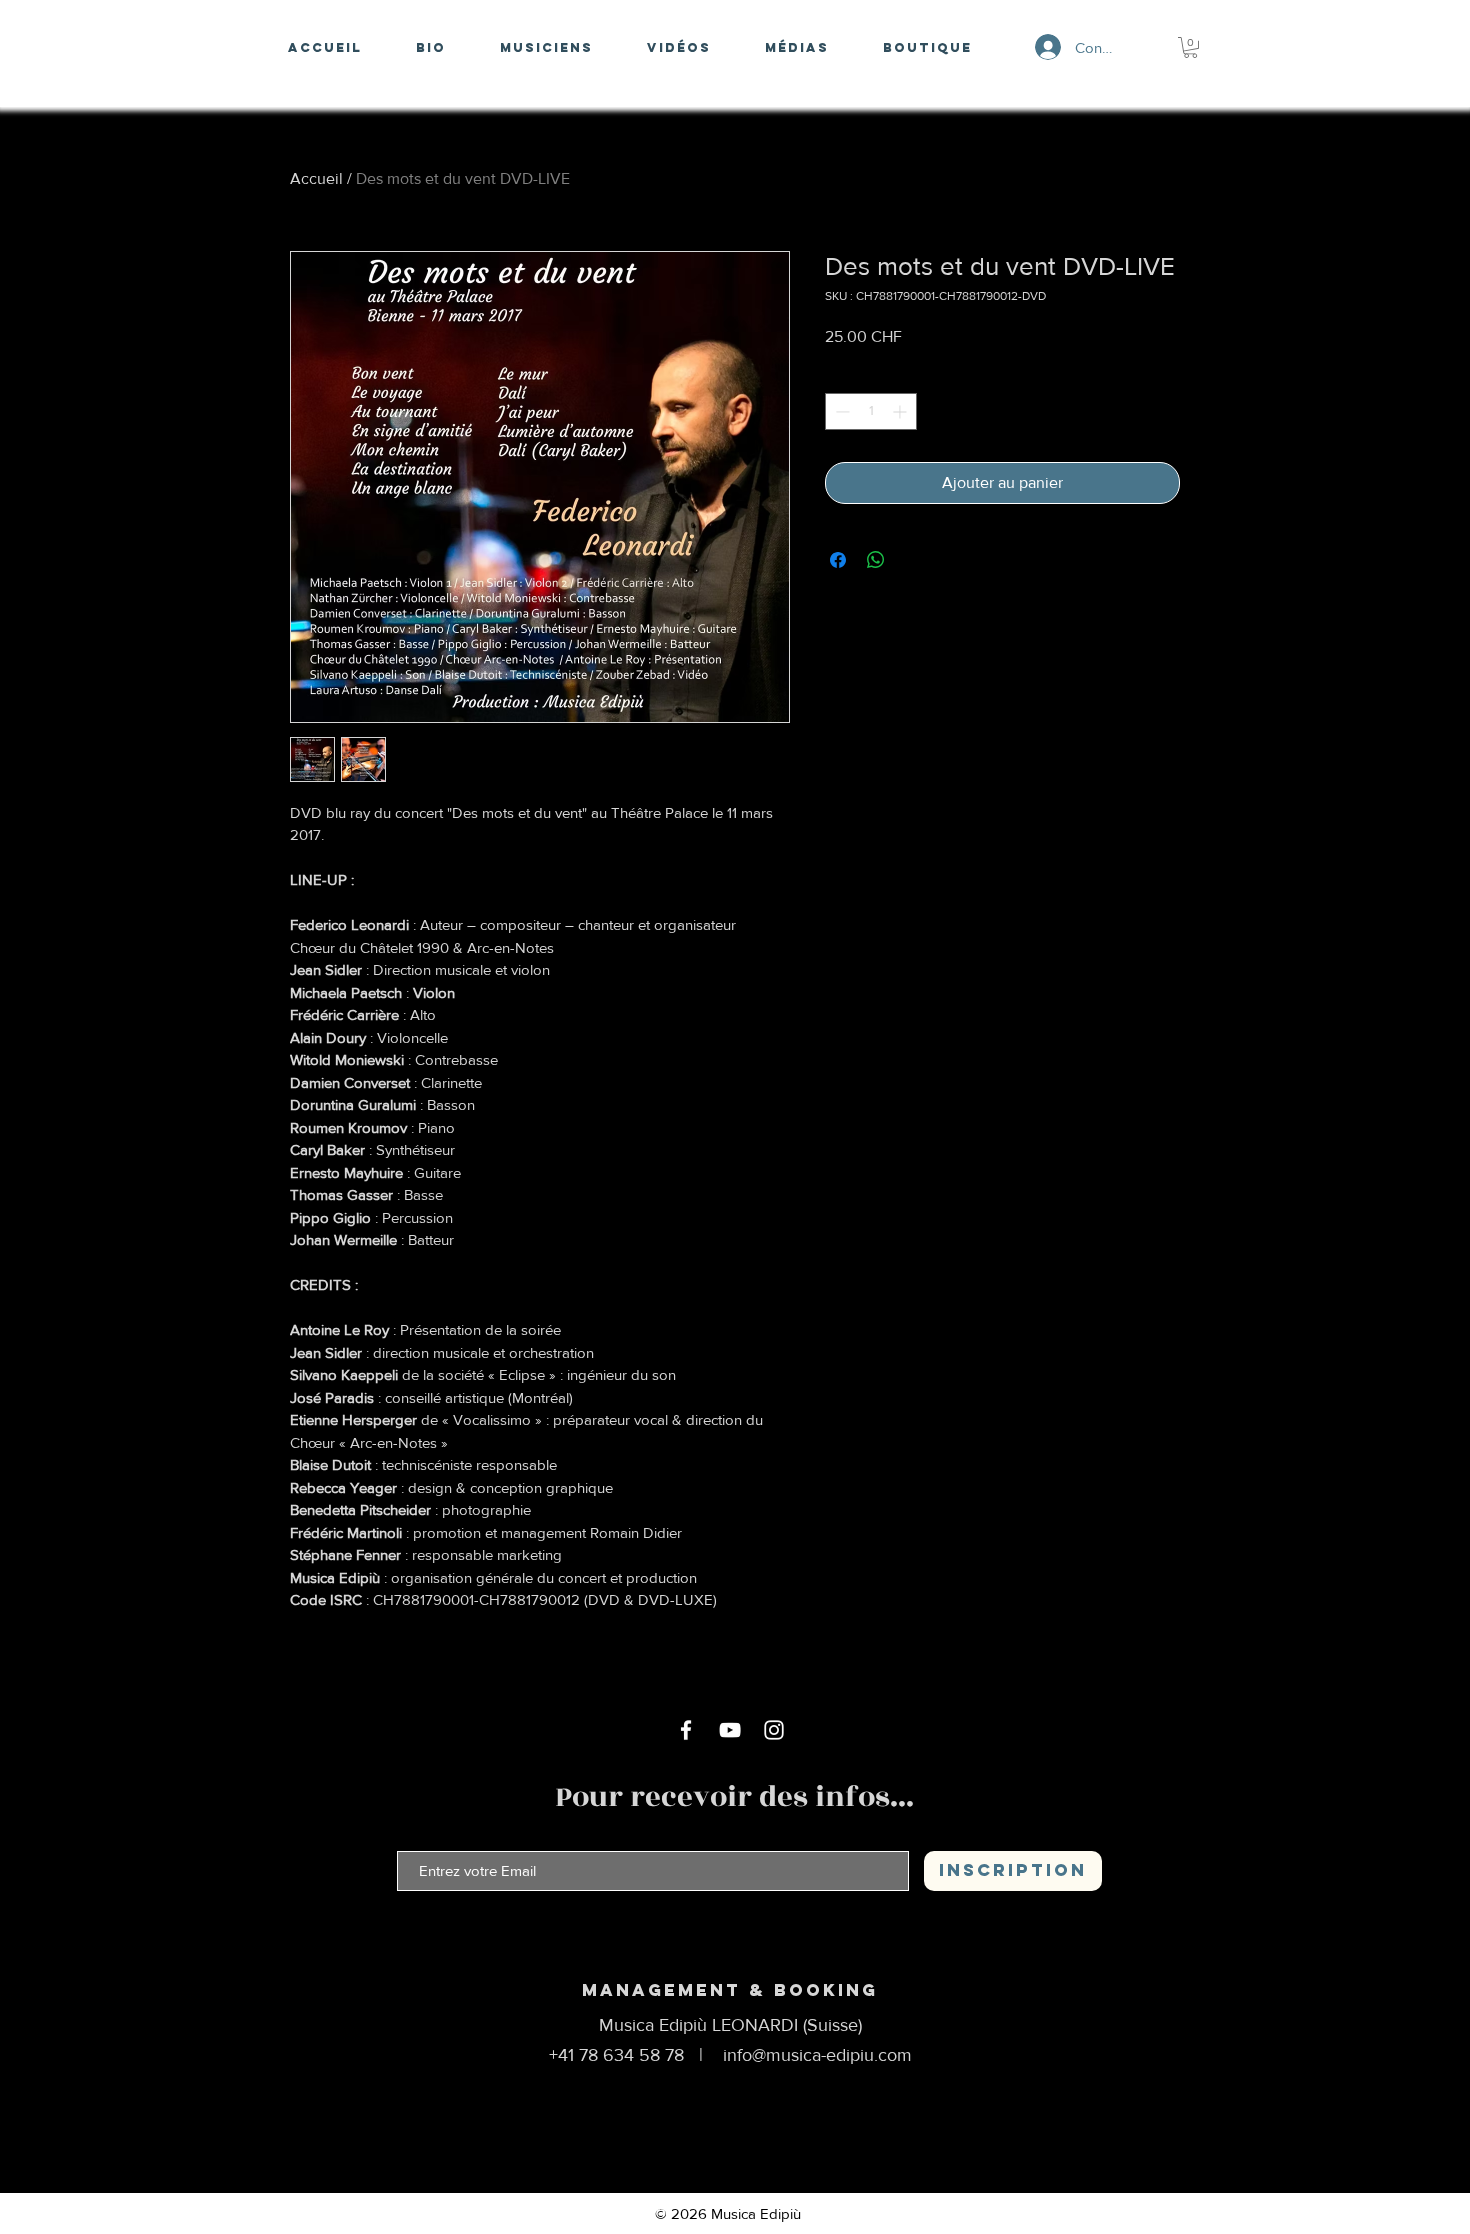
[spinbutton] (871, 411)
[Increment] (901, 411)
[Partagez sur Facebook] (838, 560)
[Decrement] (840, 411)
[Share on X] (914, 560)
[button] (1190, 47)
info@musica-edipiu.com (817, 2055)
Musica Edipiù (756, 2213)
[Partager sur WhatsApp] (876, 560)
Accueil (316, 178)
